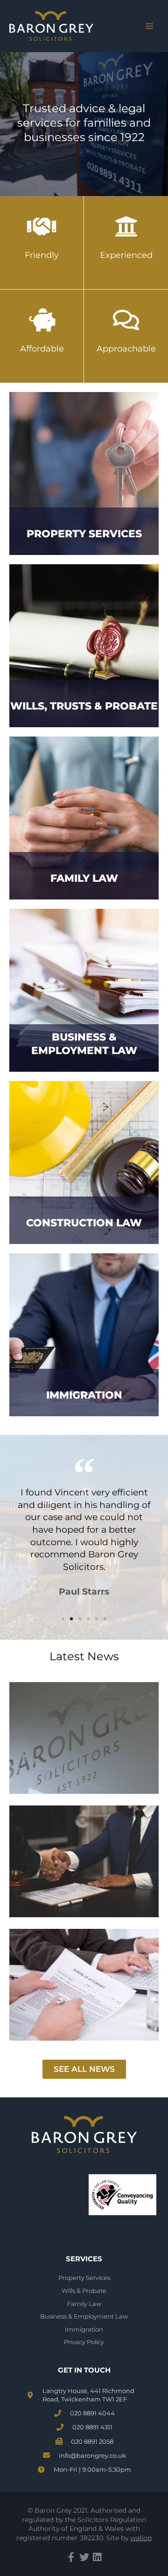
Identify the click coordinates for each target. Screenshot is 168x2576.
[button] (63, 1619)
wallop (141, 2538)
